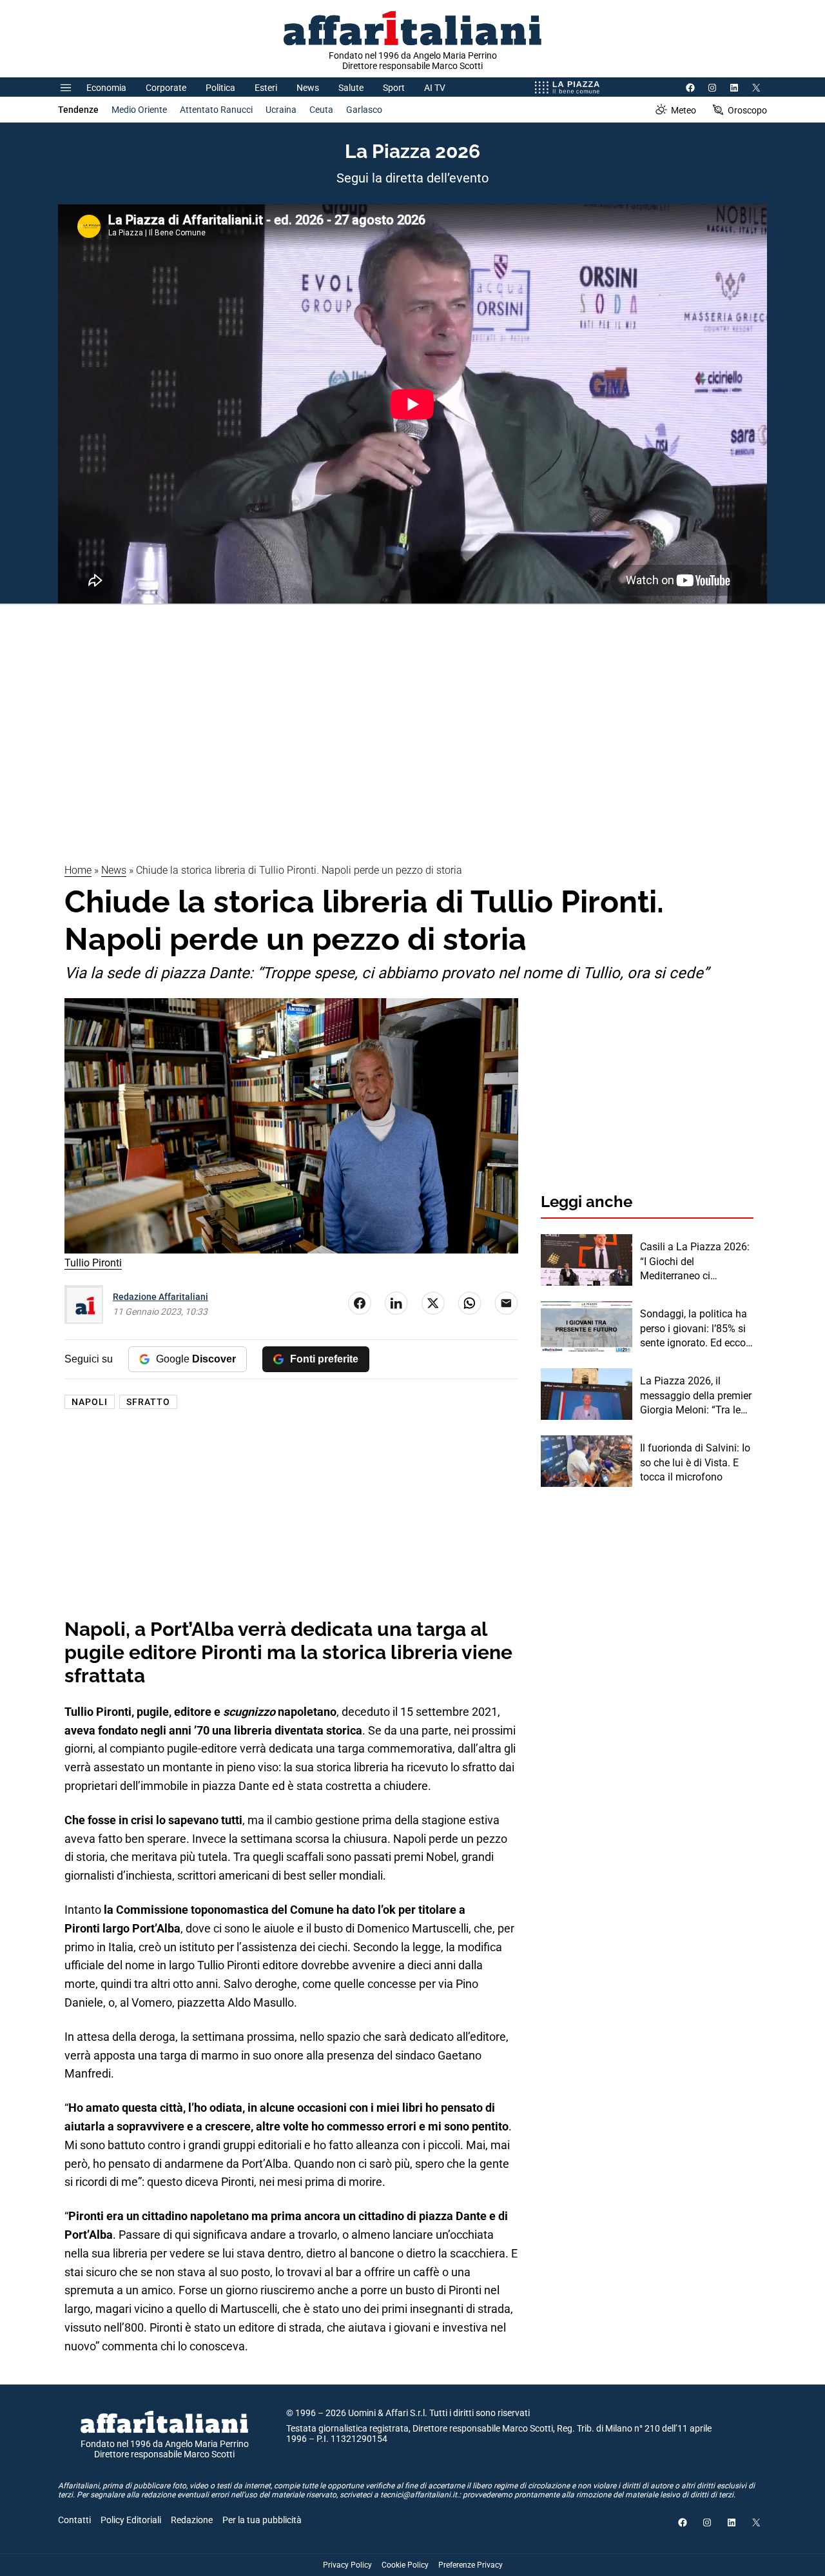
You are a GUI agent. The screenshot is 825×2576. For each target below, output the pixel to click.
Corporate (166, 88)
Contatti (74, 2520)
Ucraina (281, 110)
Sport (394, 88)
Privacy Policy (347, 2565)
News (308, 88)
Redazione (192, 2520)
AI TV (435, 88)
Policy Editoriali (131, 2520)
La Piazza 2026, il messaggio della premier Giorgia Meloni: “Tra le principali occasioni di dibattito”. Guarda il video (696, 1396)
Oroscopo (747, 110)
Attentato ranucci (216, 110)
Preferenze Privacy (471, 2565)
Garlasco (364, 110)
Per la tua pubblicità (262, 2520)
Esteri (266, 88)
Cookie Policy (405, 2565)
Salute (351, 88)
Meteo (684, 110)
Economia (106, 88)
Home (78, 870)
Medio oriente (139, 110)
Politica (220, 88)
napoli (90, 1402)
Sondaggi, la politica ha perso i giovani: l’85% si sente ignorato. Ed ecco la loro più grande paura (694, 1329)
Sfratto (148, 1402)
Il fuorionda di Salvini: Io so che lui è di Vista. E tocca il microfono (695, 1462)
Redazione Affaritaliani (160, 1297)
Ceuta (321, 110)
